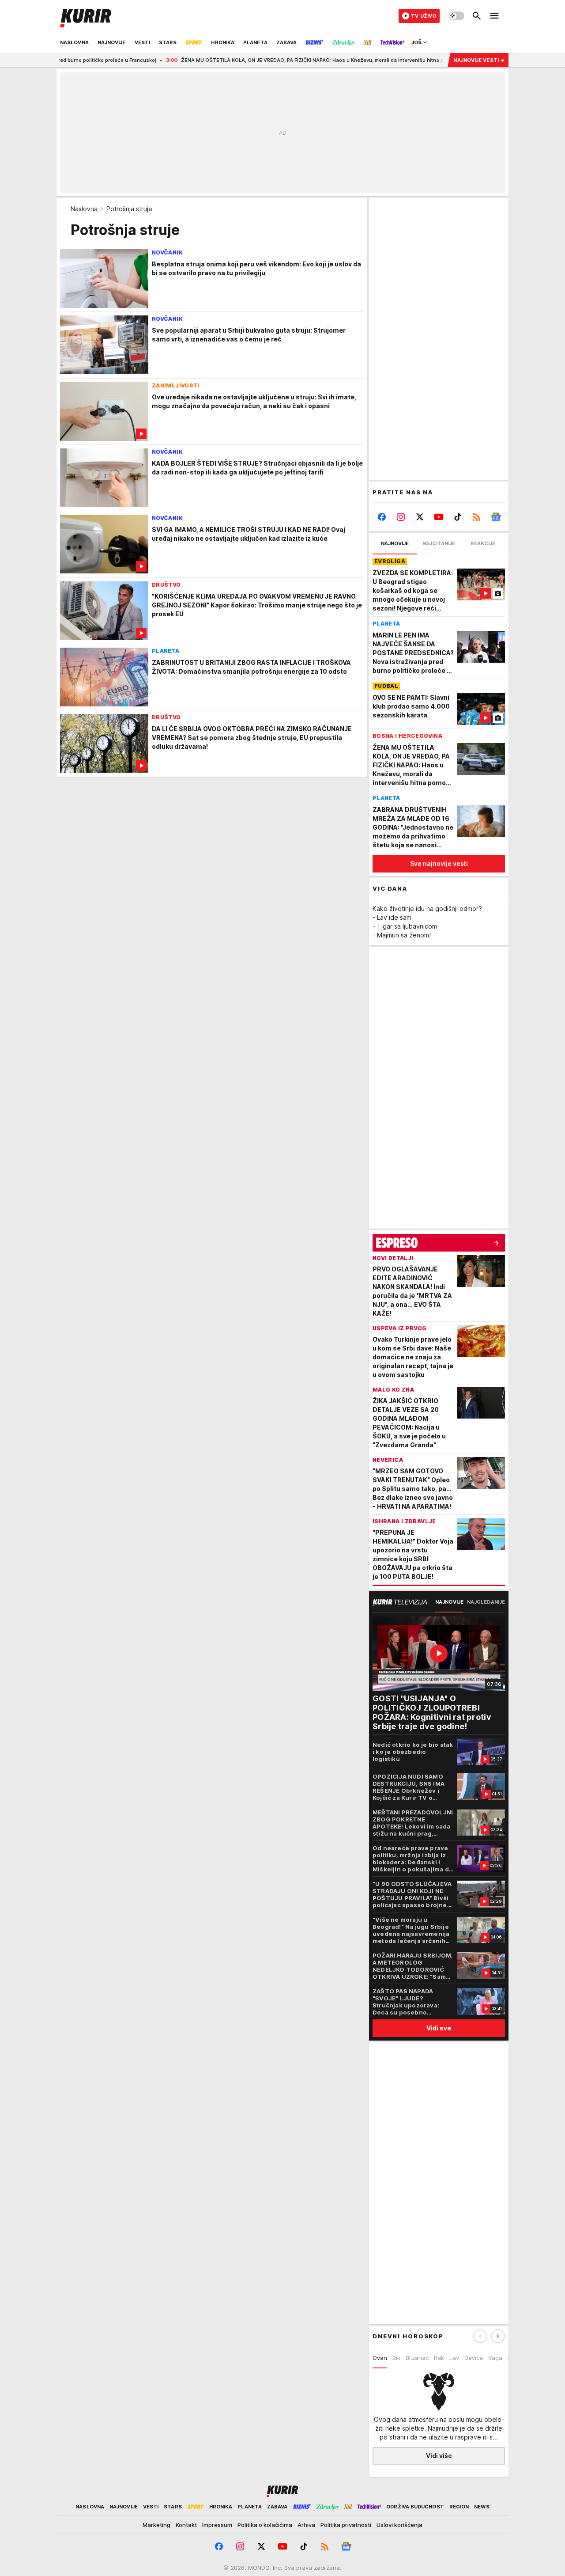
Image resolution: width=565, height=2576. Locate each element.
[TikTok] (458, 517)
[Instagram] (401, 517)
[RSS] (476, 517)
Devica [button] (474, 2358)
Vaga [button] (495, 2358)
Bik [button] (396, 2358)
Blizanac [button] (417, 2358)
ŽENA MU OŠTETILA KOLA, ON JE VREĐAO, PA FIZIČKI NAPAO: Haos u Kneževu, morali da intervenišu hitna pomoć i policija (282, 60)
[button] (498, 2336)
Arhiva (306, 2525)
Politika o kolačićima (265, 2525)
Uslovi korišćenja (399, 2525)
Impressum (217, 2525)
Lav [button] (454, 2358)
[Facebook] (382, 517)
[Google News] (495, 517)
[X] (420, 517)
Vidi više (439, 2456)
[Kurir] (86, 16)
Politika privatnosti (346, 2525)
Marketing (156, 2525)
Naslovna (84, 209)
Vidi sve (439, 2028)
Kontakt (186, 2525)
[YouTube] (439, 517)
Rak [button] (439, 2358)
